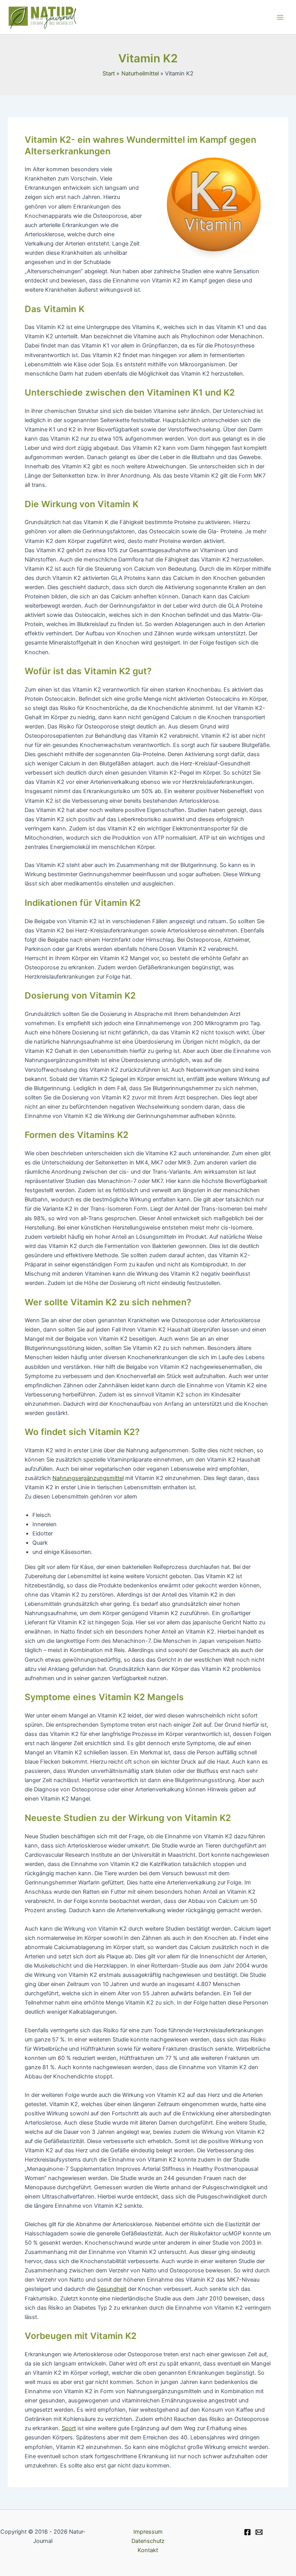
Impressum (148, 2532)
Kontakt (148, 2550)
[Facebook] (247, 2532)
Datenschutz (148, 2541)
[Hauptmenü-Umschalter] (280, 17)
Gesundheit (111, 2289)
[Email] (259, 2532)
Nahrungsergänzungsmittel (88, 1478)
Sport (69, 2428)
